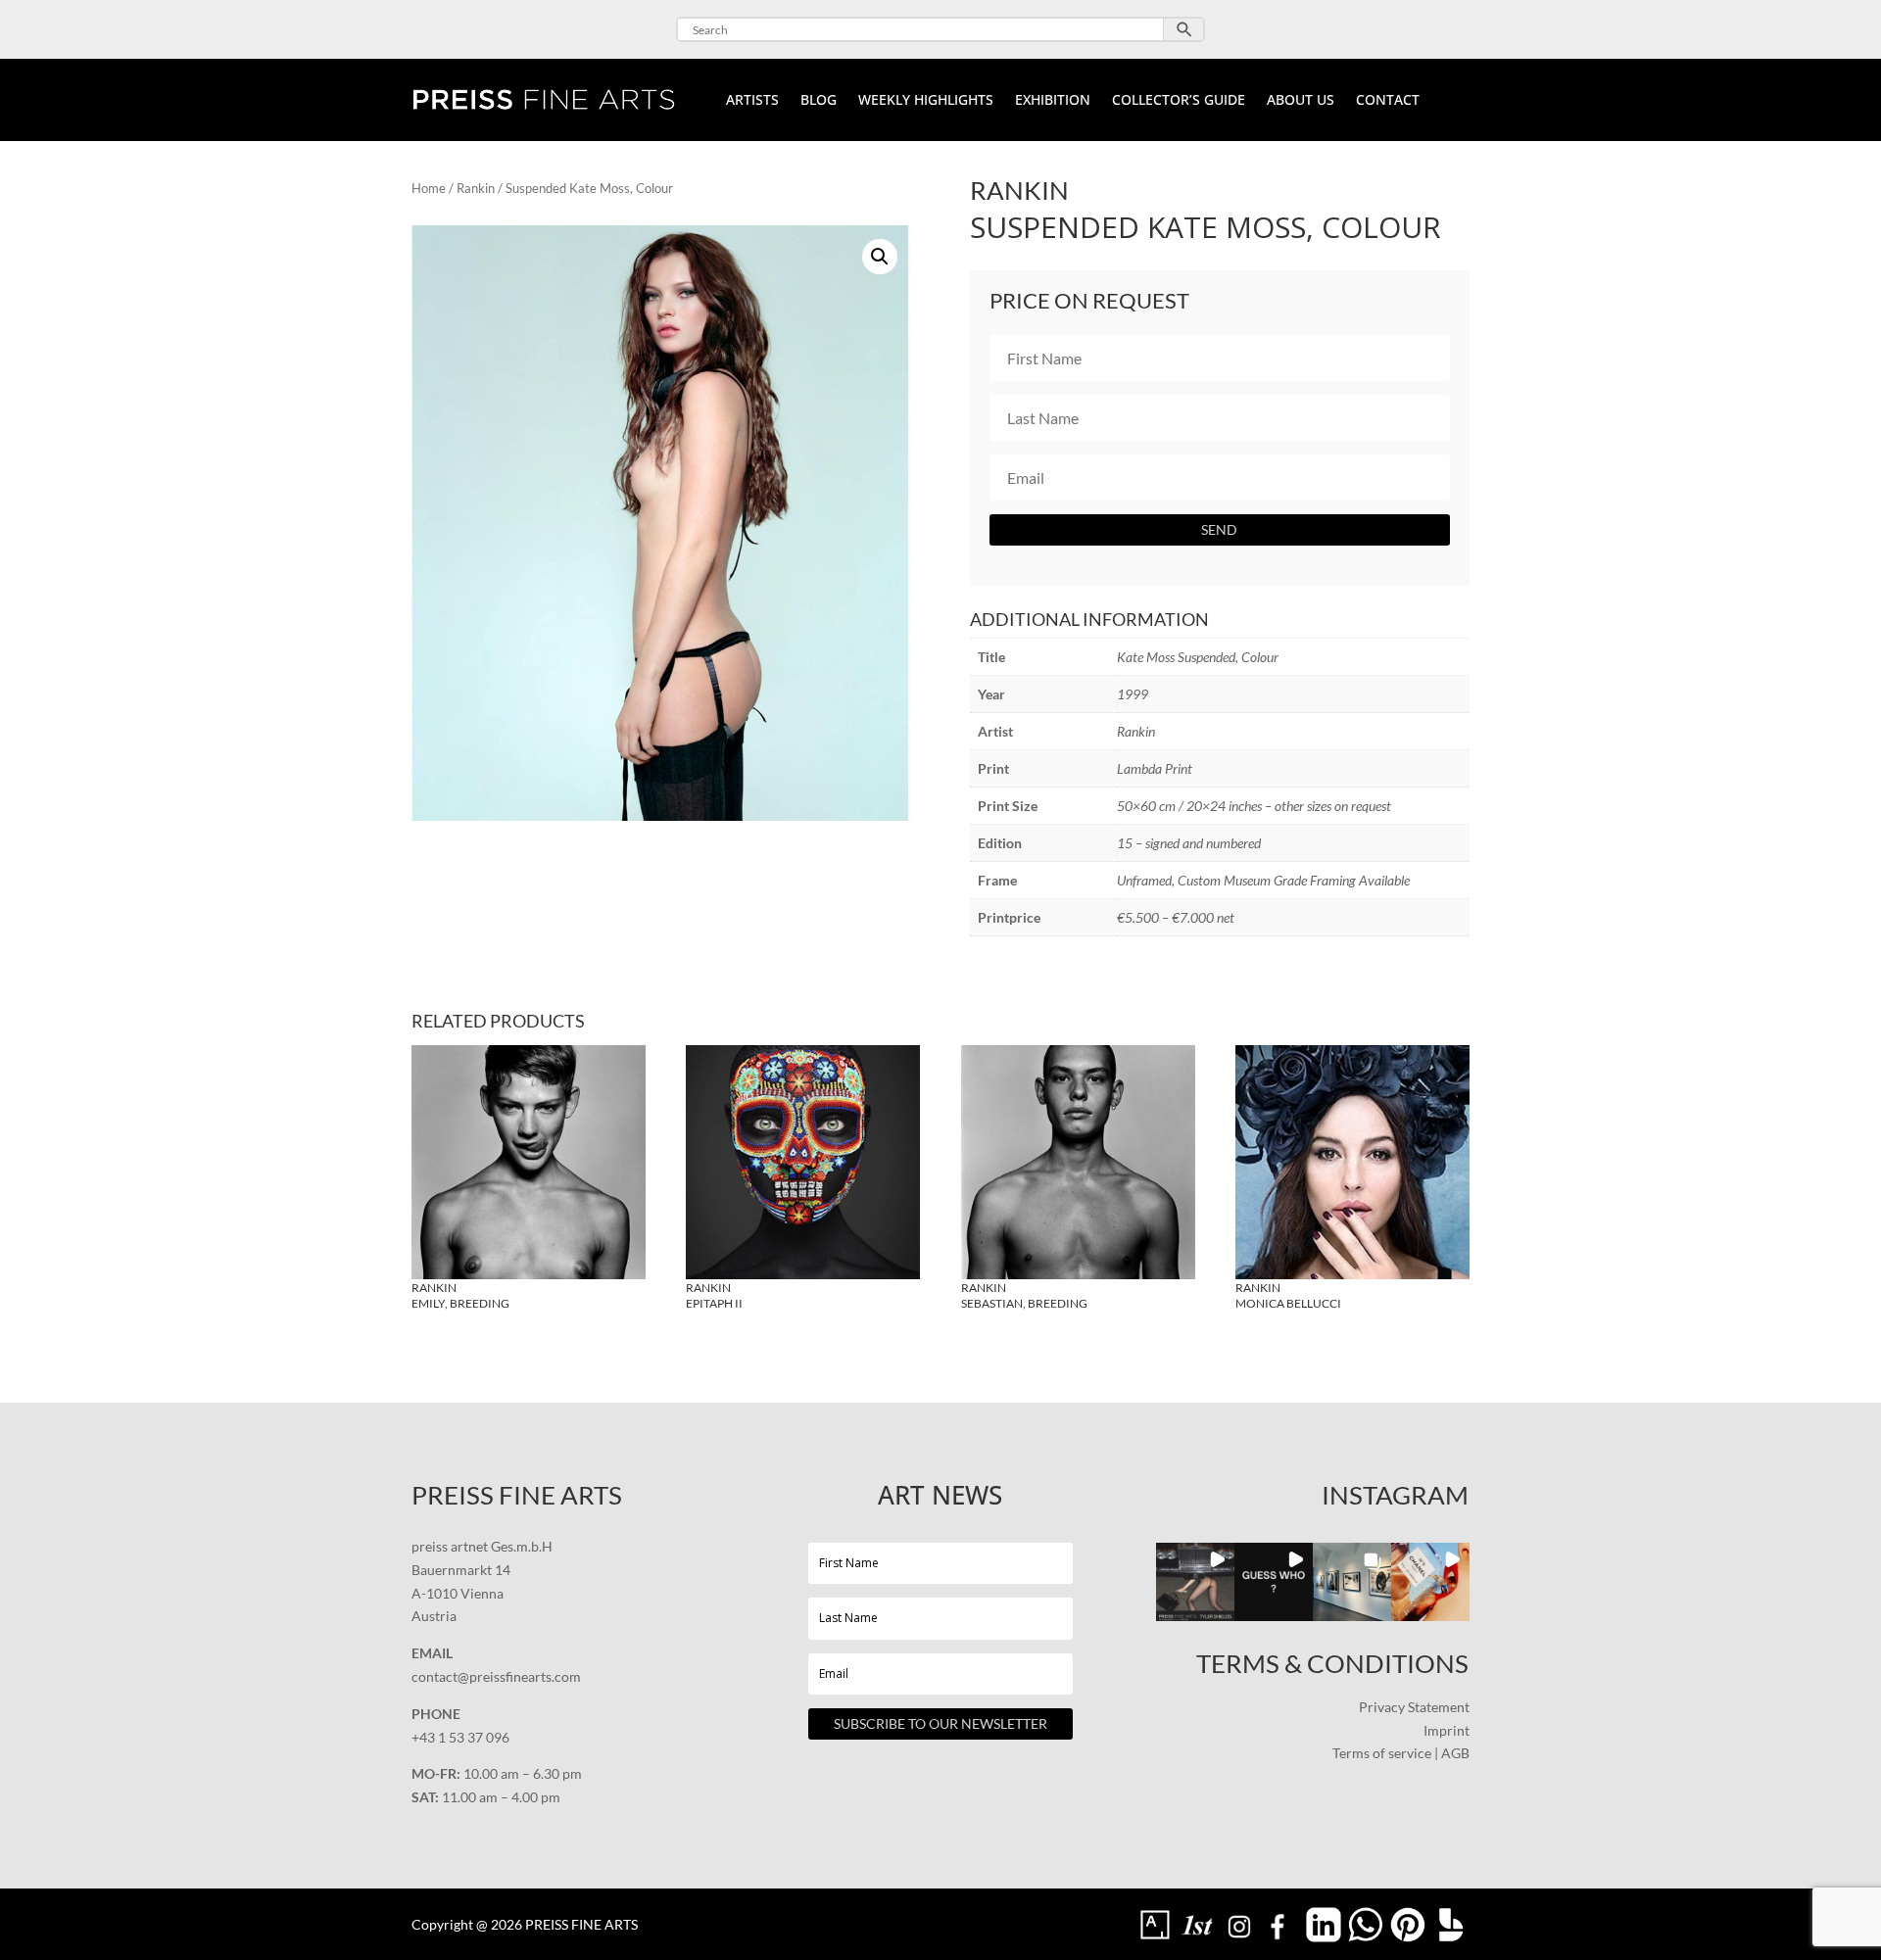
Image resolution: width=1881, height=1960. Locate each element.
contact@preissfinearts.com (496, 1676)
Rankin (476, 188)
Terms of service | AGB (1401, 1753)
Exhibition (1053, 101)
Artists (752, 101)
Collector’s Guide (1179, 101)
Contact (1388, 101)
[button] (880, 257)
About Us (1301, 101)
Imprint (1447, 1730)
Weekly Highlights (926, 101)
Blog (819, 101)
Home (429, 188)
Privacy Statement (1414, 1707)
